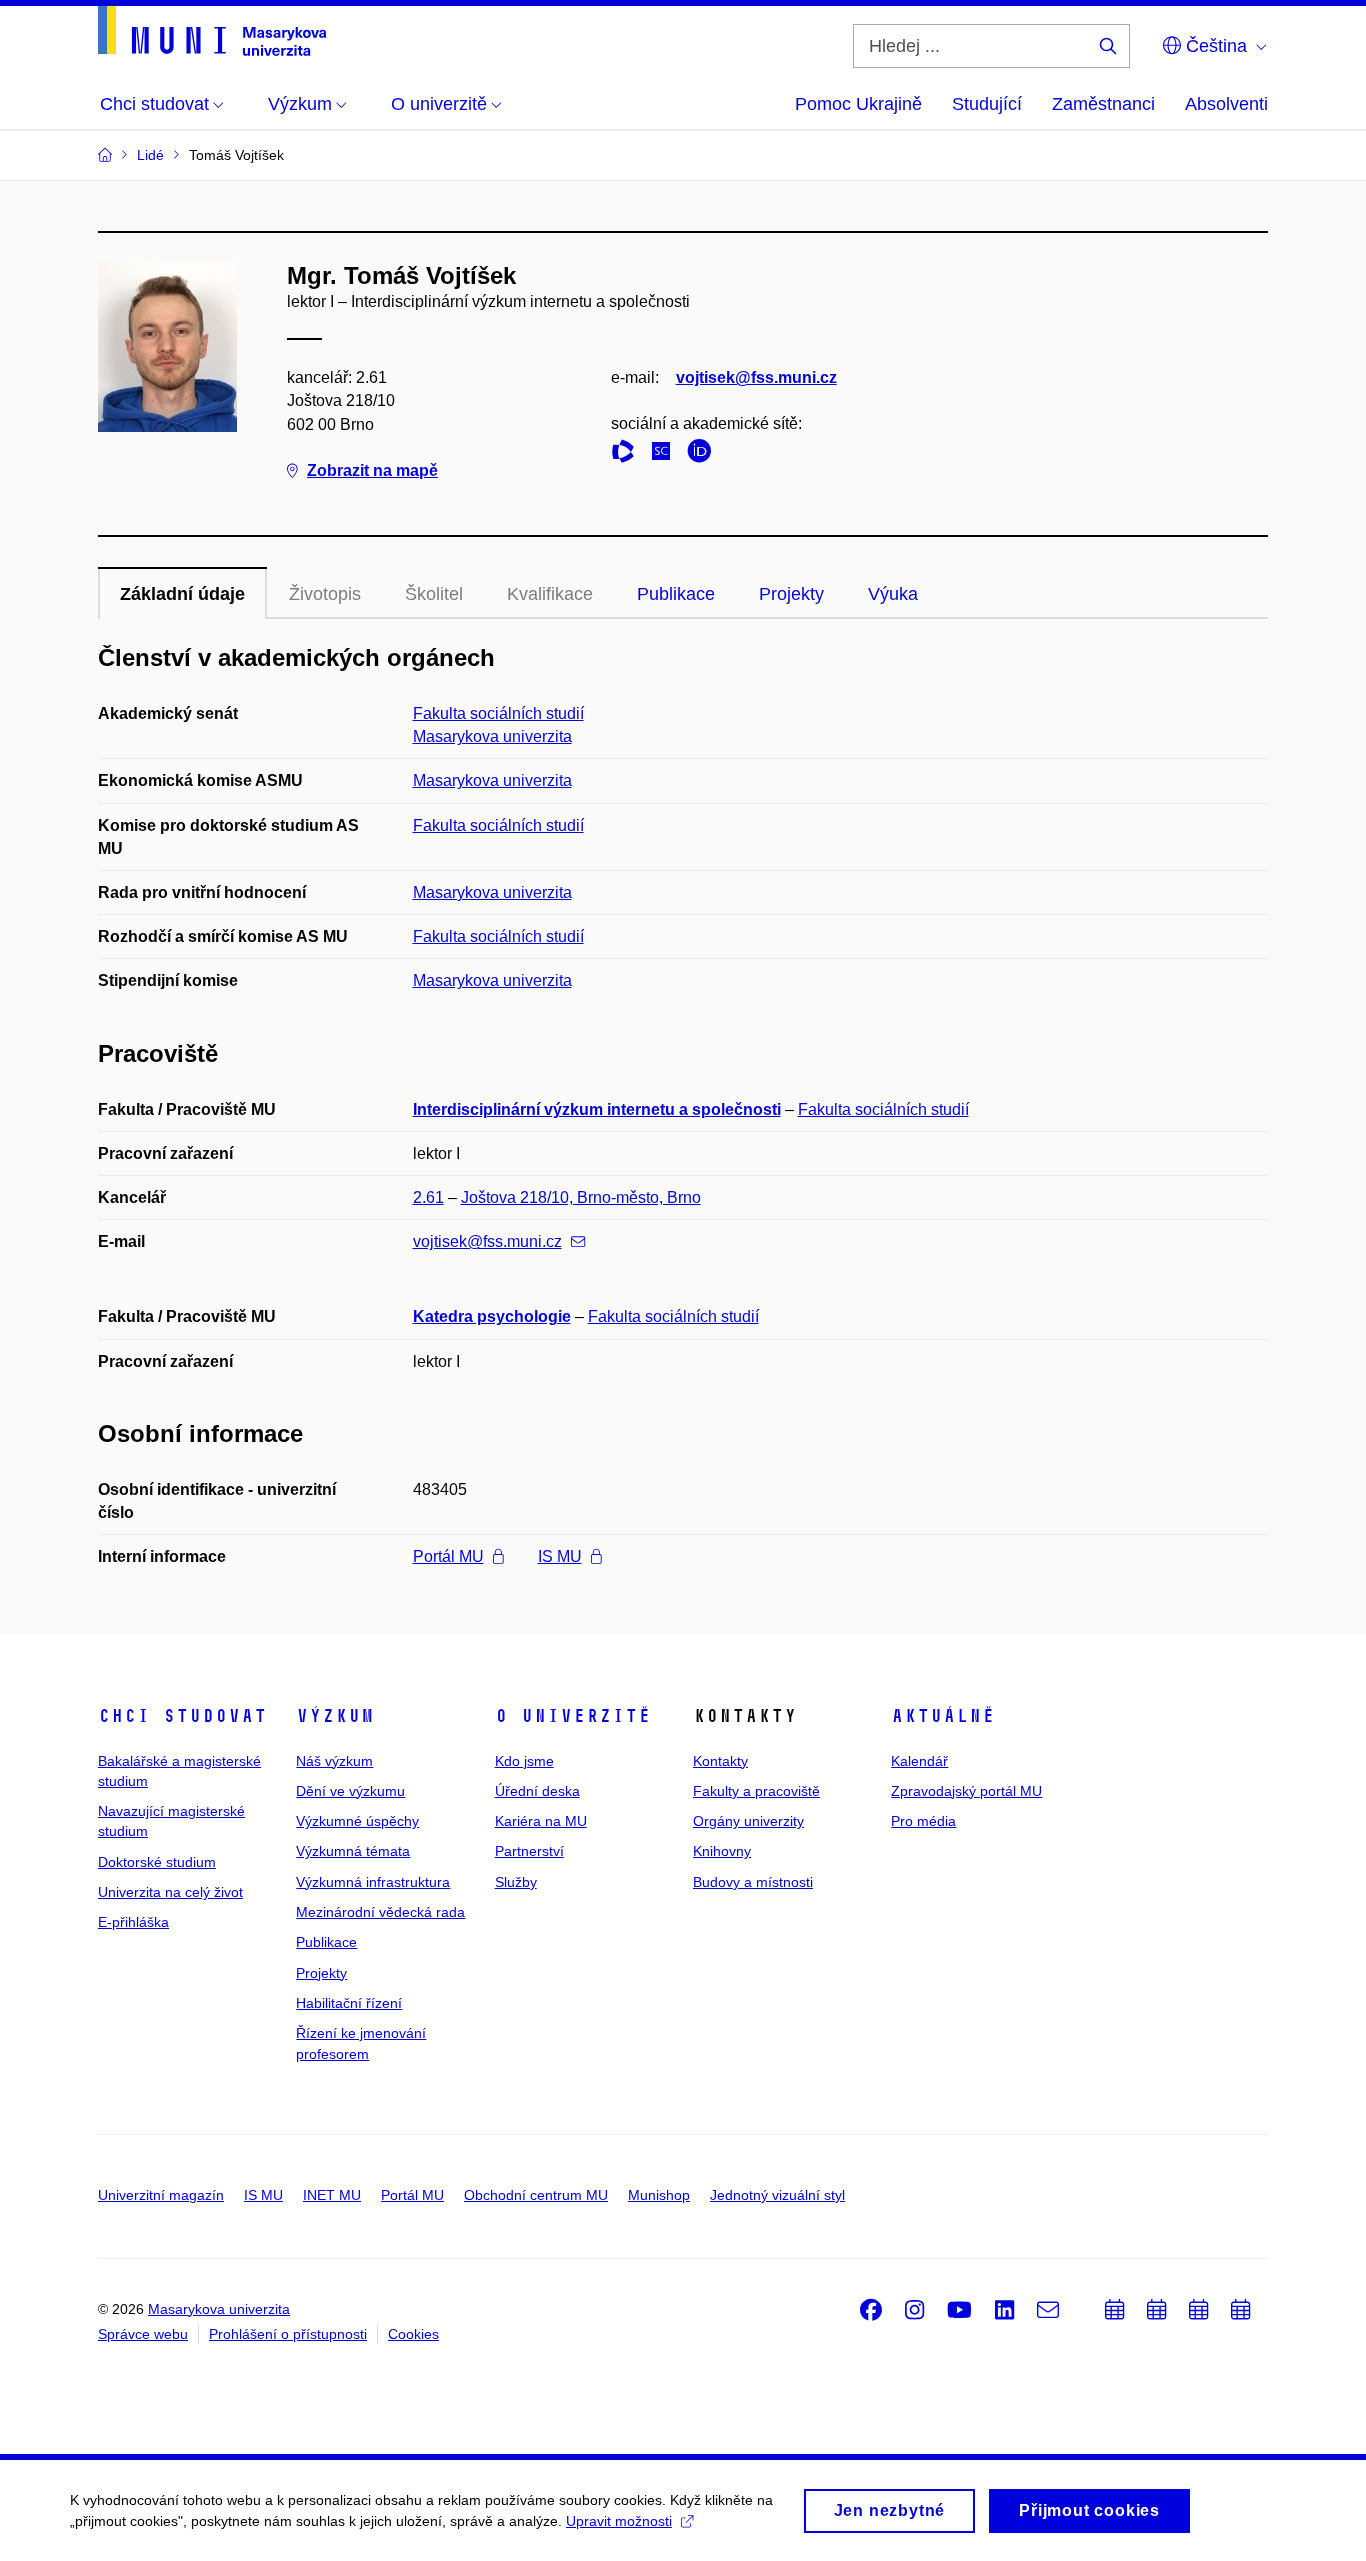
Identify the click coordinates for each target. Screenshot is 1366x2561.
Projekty (791, 594)
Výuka (893, 594)
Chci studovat (182, 1716)
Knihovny (722, 1851)
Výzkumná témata (353, 1851)
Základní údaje (182, 594)
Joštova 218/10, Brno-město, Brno (581, 1197)
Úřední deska (537, 1791)
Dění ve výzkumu (350, 1791)
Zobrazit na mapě (372, 470)
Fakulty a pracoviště (756, 1791)
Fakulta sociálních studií (498, 713)
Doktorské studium (157, 1862)
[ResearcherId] (628, 454)
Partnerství (529, 1851)
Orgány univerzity (748, 1821)
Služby (516, 1882)
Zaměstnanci (1103, 104)
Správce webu (143, 2334)
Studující (987, 104)
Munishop (659, 2195)
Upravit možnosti (619, 2521)
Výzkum (335, 1716)
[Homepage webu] (212, 31)
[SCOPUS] (666, 454)
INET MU (332, 2195)
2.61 (428, 1197)
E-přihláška (133, 1922)
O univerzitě (573, 1716)
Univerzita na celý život (170, 1892)
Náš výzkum (334, 1761)
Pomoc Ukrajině (858, 104)
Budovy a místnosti (753, 1882)
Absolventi (1226, 104)
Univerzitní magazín (161, 2195)
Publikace (676, 594)
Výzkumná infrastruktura (373, 1882)
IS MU (560, 1556)
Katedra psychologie (492, 1316)
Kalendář (919, 1761)
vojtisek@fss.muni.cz (756, 377)
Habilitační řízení (349, 2003)
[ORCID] (704, 454)
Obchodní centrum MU (536, 2195)
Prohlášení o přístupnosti (288, 2334)
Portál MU (448, 1556)
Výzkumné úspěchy (357, 1821)
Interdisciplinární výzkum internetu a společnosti (597, 1109)
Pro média (923, 1821)
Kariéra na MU (541, 1821)
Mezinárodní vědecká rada (380, 1912)
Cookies (413, 2334)
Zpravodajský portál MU (966, 1791)
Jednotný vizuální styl (777, 2195)
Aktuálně (943, 1716)
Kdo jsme (524, 1761)
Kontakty (720, 1761)
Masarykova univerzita (492, 736)
